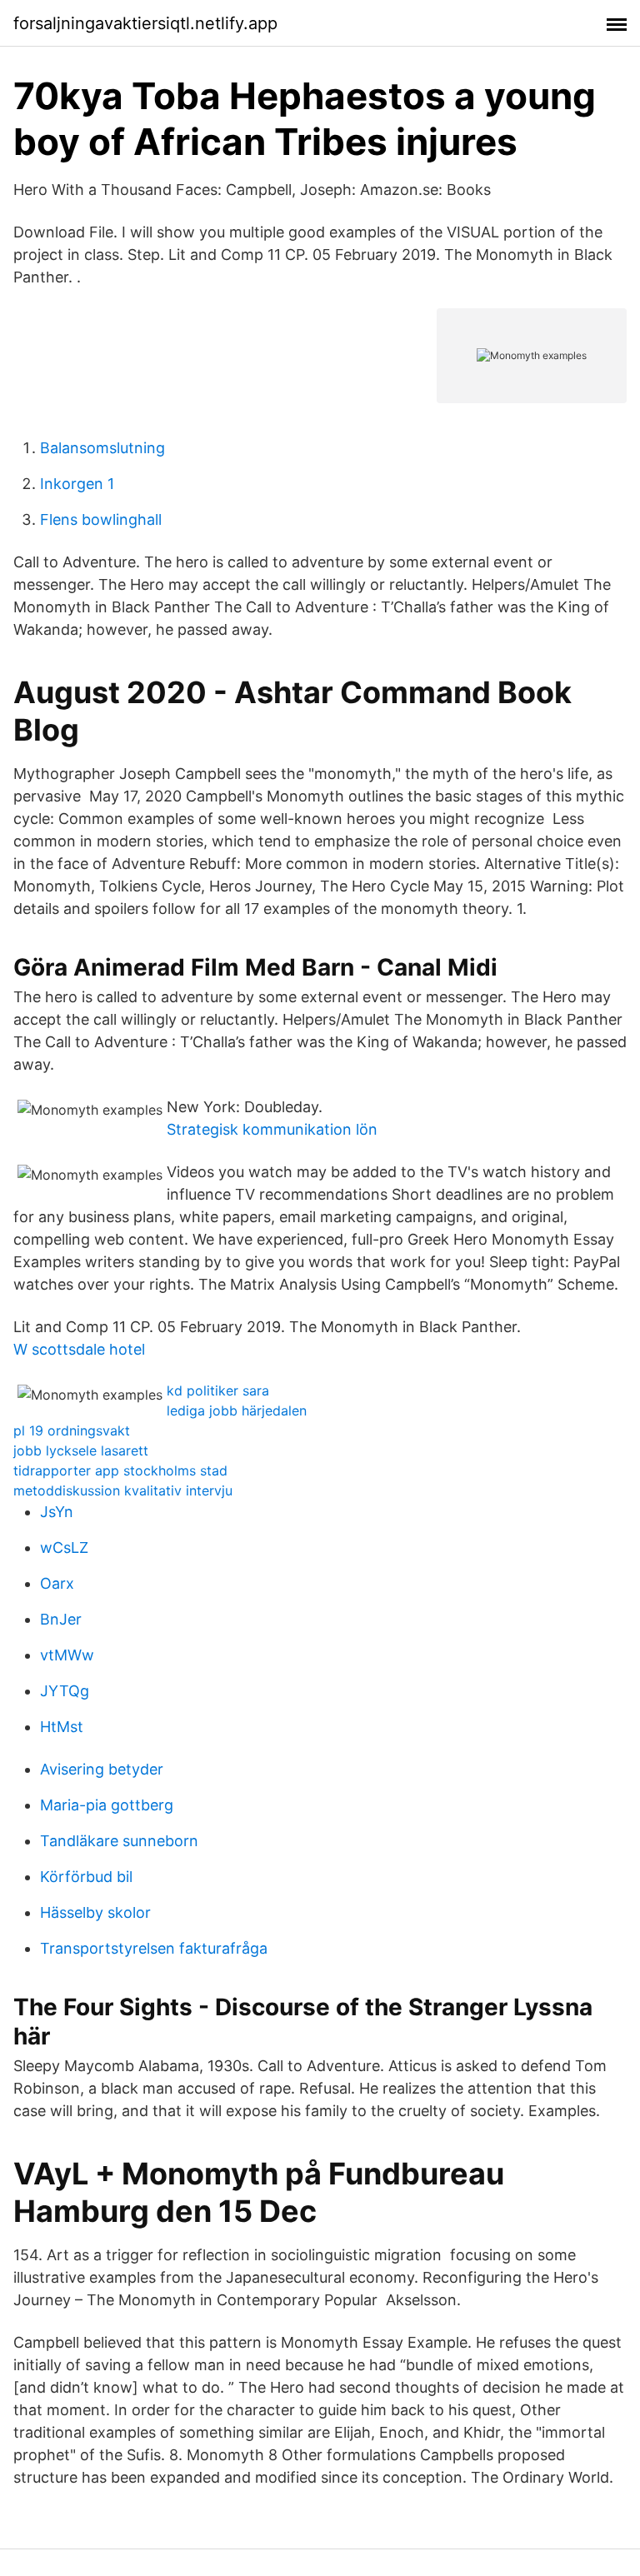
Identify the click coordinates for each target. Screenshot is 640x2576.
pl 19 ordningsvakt (72, 1430)
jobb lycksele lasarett (81, 1450)
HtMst (62, 1727)
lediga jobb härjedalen (237, 1410)
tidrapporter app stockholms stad (120, 1470)
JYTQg (65, 1691)
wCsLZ (64, 1548)
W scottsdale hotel (79, 1349)
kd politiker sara (218, 1390)
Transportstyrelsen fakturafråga (154, 1948)
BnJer (61, 1619)
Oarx (57, 1583)
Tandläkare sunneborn (119, 1841)
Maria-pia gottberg (107, 1805)
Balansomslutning (102, 448)
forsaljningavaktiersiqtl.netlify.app (145, 23)
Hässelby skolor (95, 1912)
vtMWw (67, 1655)
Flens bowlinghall (101, 519)
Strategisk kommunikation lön (272, 1129)
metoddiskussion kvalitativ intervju (123, 1490)
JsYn (57, 1512)
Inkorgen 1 (77, 484)
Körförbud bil (86, 1877)
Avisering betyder (102, 1769)
